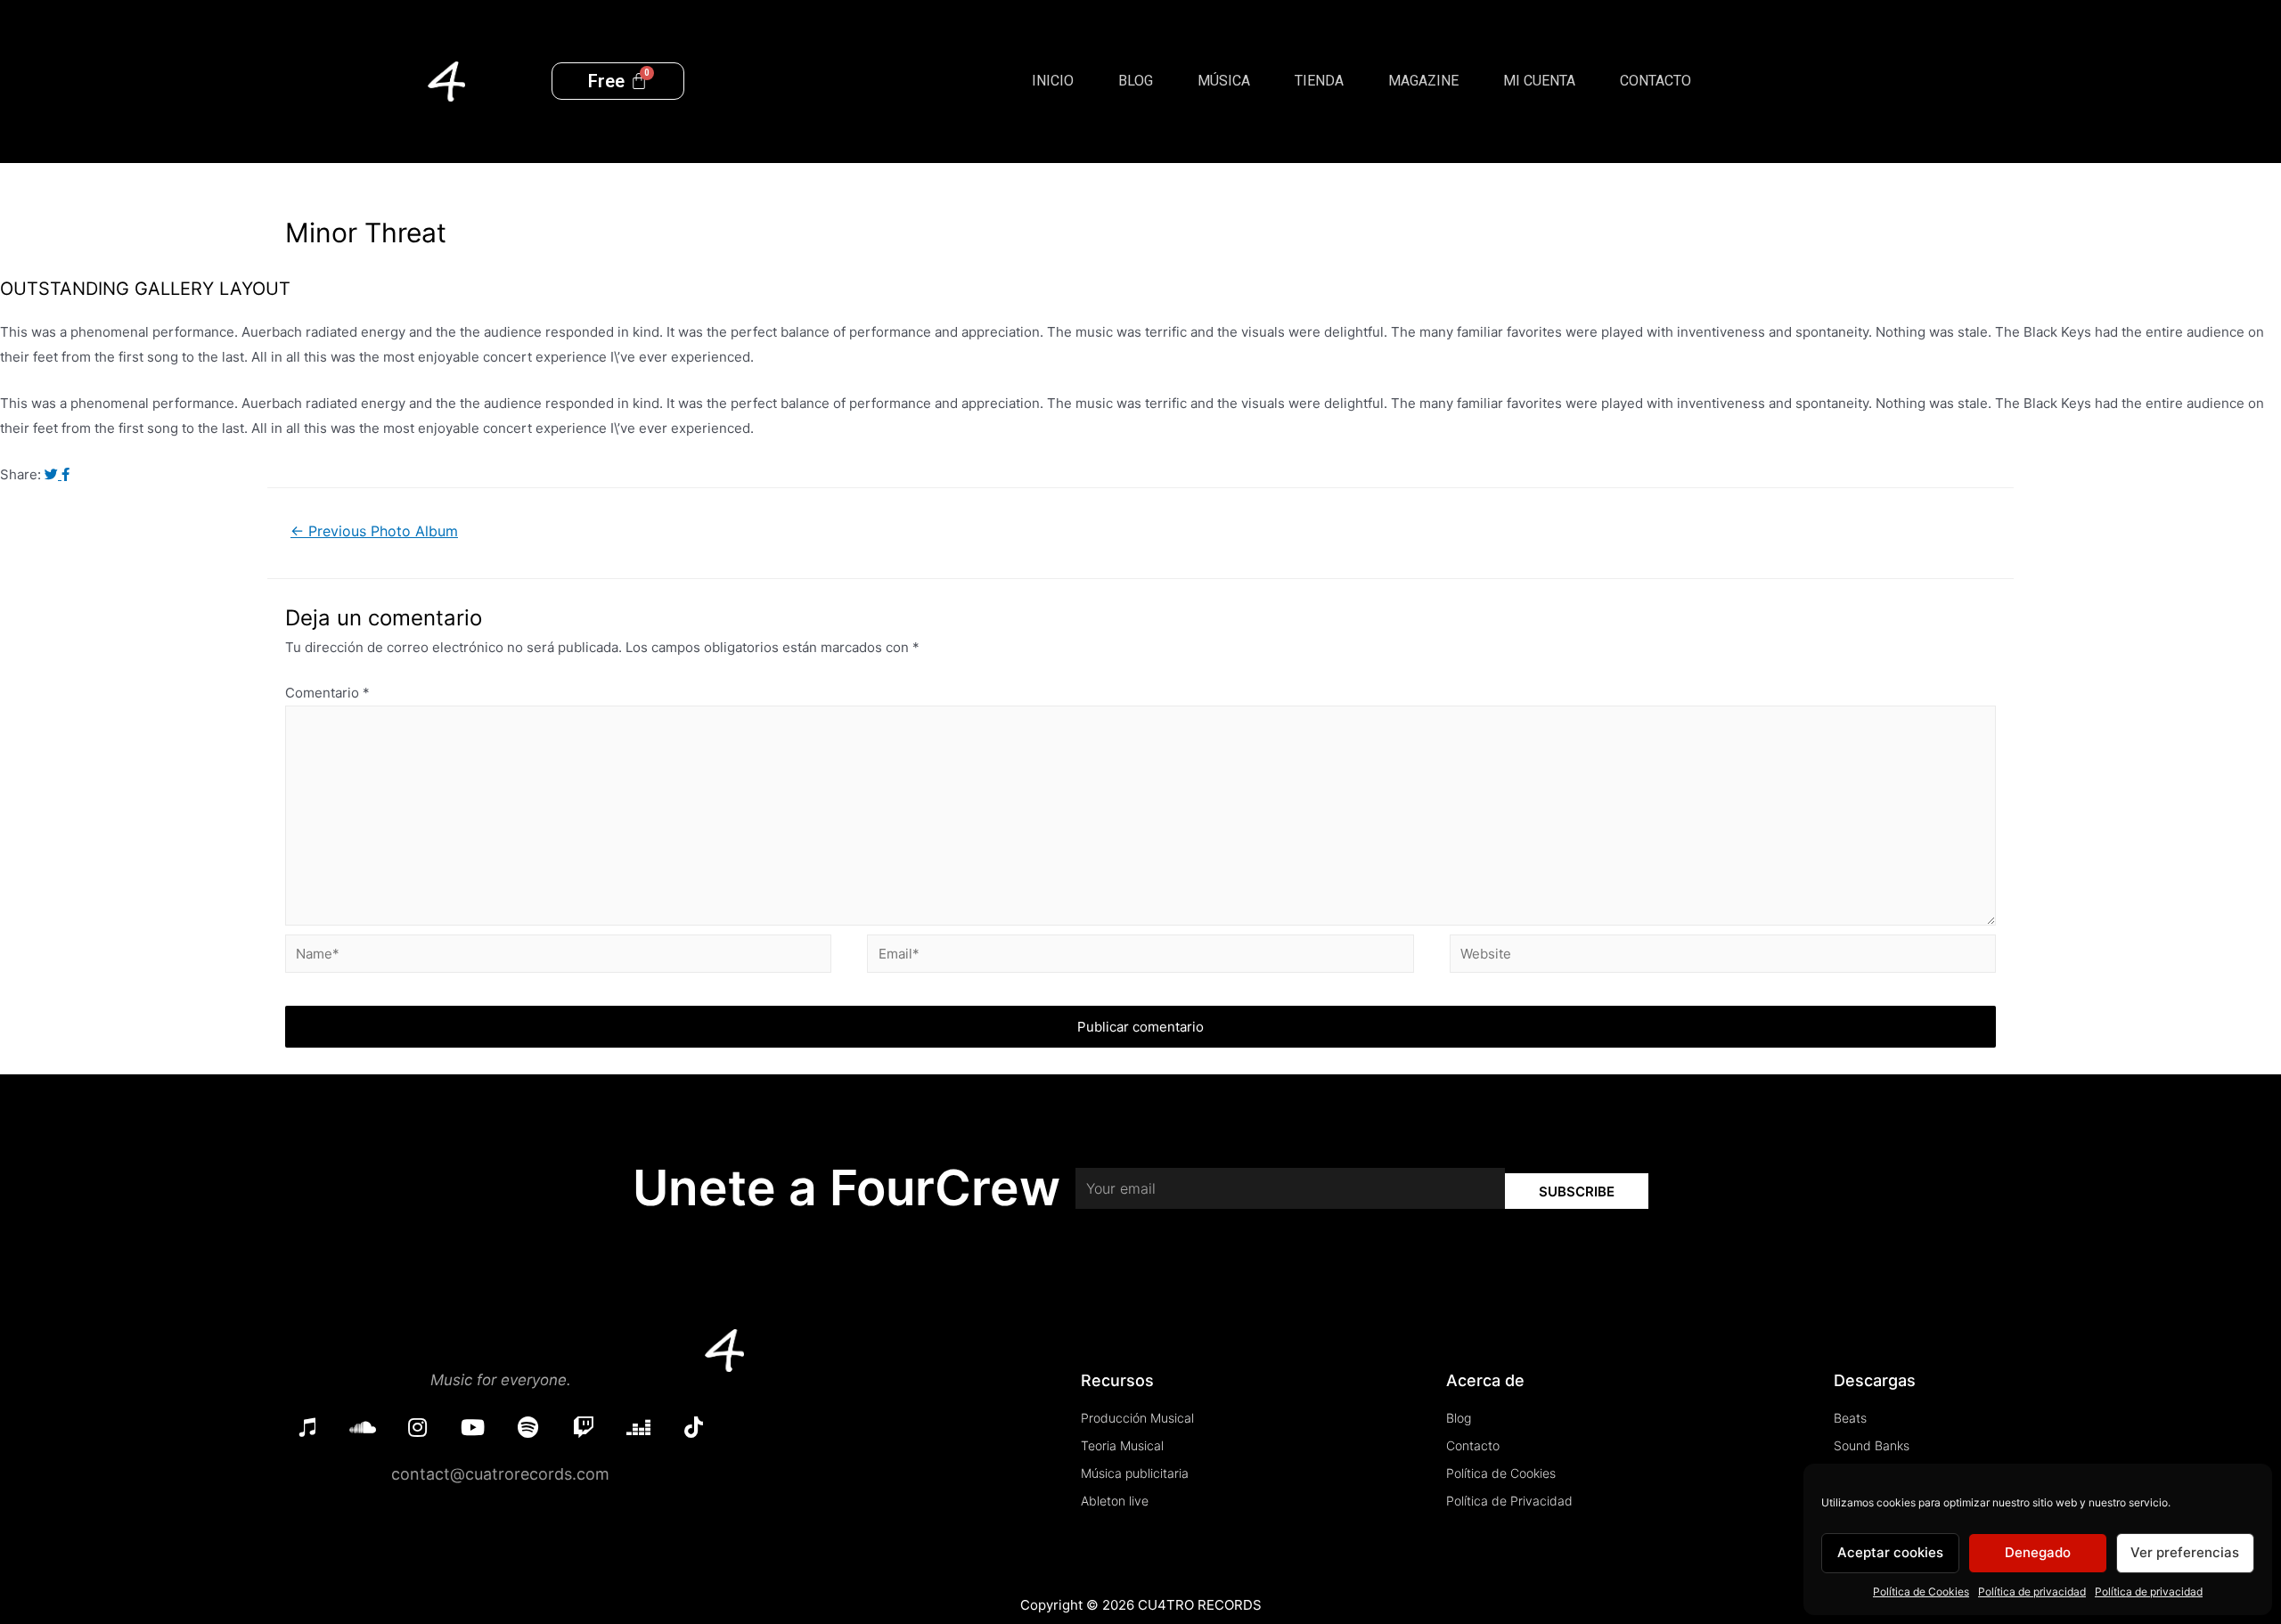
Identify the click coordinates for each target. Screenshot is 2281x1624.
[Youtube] (473, 1427)
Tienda (1319, 81)
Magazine (1423, 81)
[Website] (1723, 957)
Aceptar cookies (1890, 1552)
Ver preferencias (2185, 1552)
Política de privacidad (2032, 1591)
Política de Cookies (1921, 1591)
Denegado (2038, 1552)
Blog (1136, 81)
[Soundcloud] (363, 1427)
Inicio (1053, 81)
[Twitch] (584, 1427)
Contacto (1656, 81)
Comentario (327, 693)
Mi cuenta (1539, 81)
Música (1224, 81)
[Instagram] (418, 1427)
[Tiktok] (694, 1427)
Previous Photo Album (374, 531)
